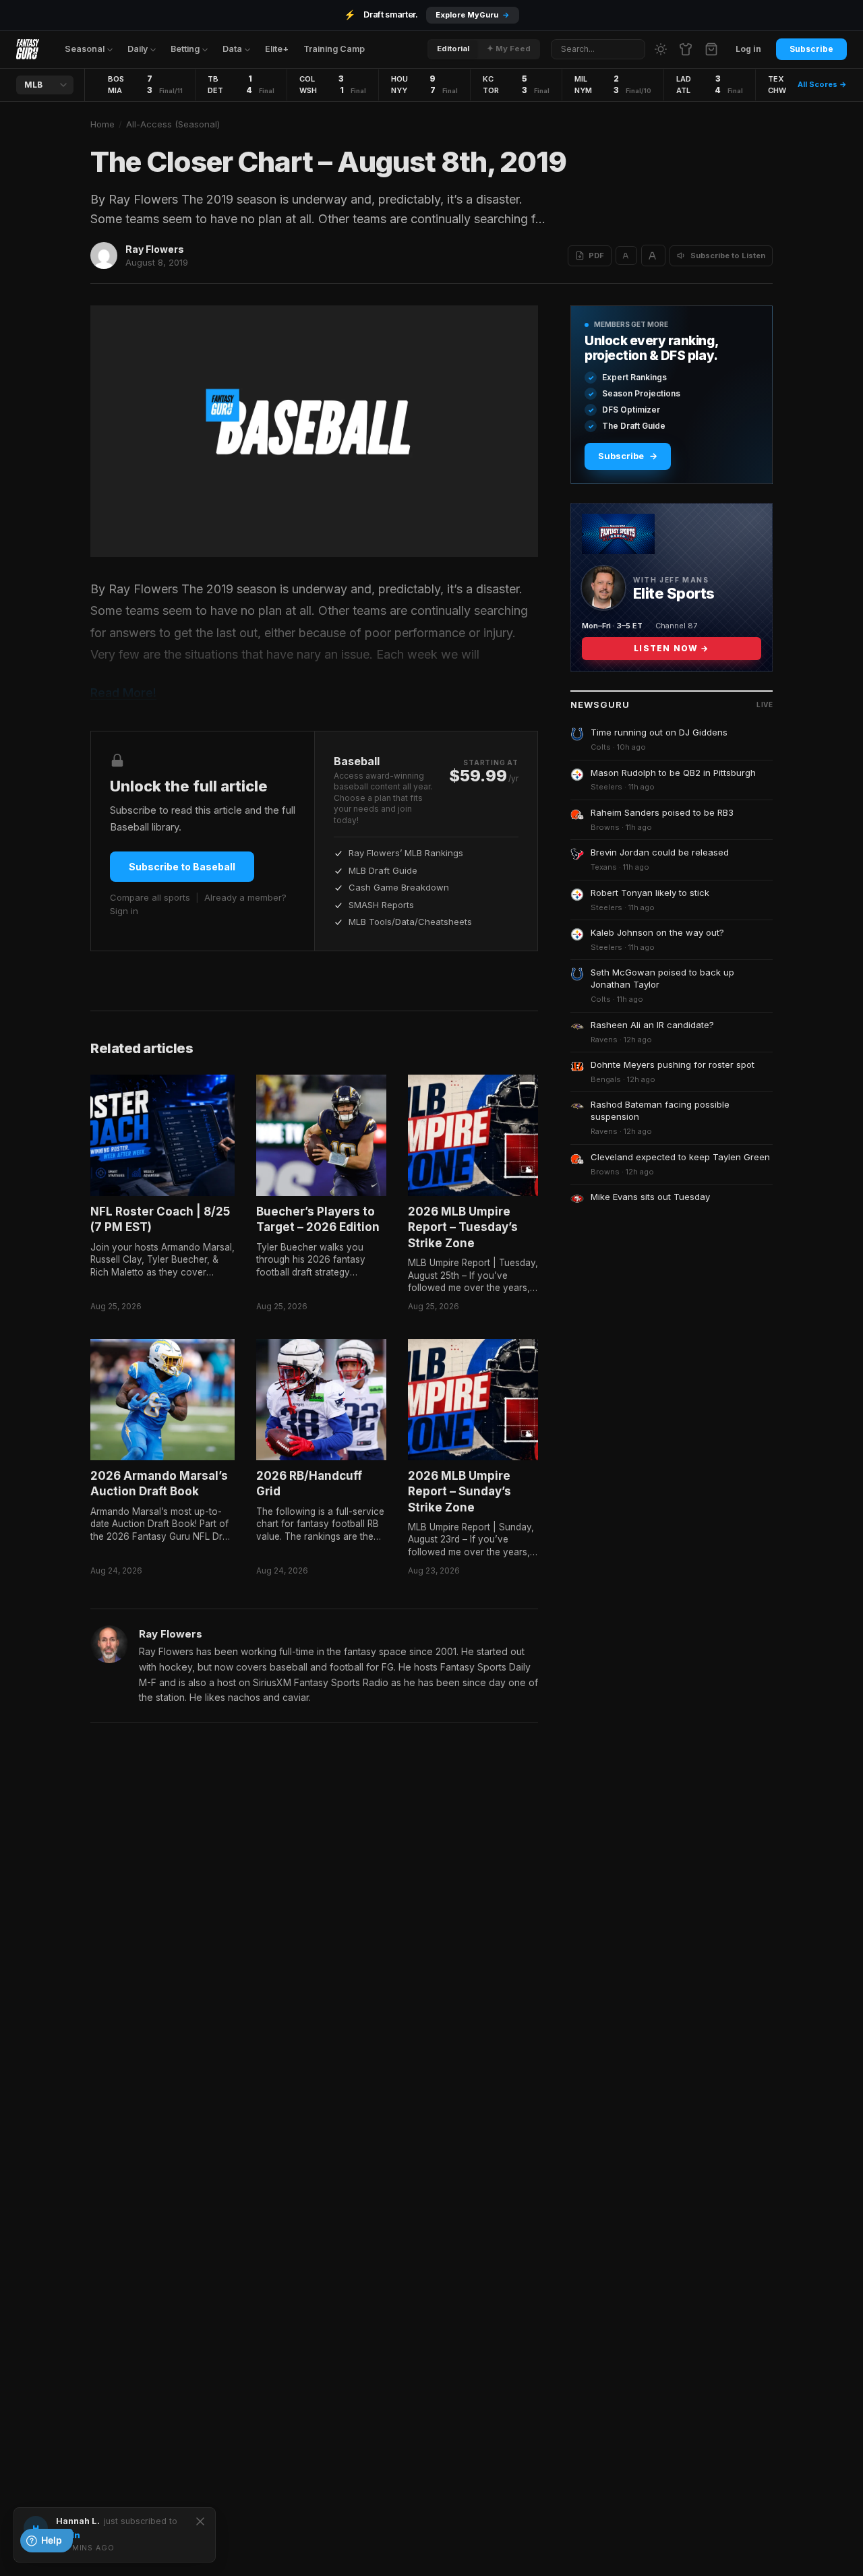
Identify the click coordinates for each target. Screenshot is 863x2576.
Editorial (453, 49)
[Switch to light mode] (661, 49)
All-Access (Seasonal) (173, 124)
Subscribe (811, 49)
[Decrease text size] (626, 256)
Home (102, 124)
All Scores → (822, 84)
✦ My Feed (509, 49)
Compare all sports (150, 897)
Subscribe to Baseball (182, 867)
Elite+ (277, 49)
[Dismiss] (200, 2521)
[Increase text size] (653, 256)
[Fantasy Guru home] (28, 49)
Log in (748, 49)
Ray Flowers (155, 249)
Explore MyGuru (473, 15)
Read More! (123, 693)
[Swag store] (686, 49)
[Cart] (711, 49)
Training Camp (334, 49)
